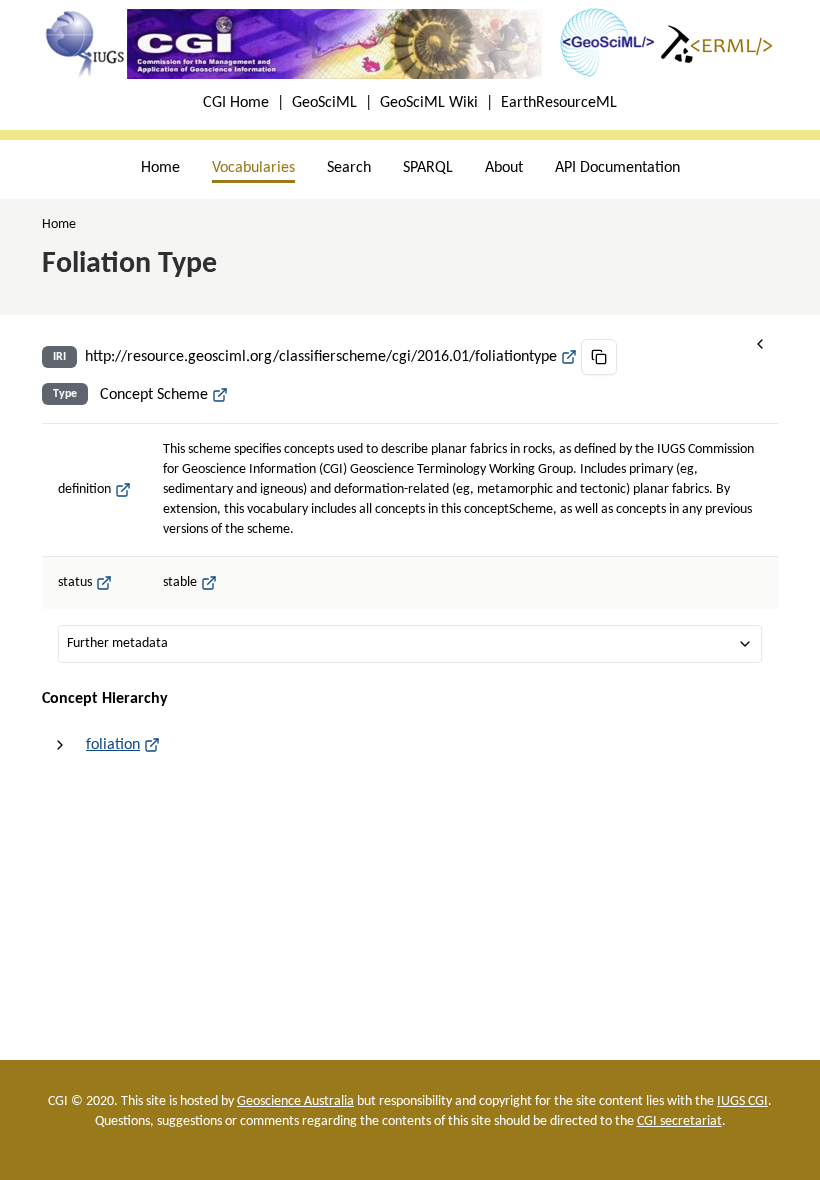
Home (160, 168)
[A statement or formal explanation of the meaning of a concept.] (123, 490)
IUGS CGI (742, 1101)
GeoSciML (324, 103)
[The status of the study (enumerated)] (104, 583)
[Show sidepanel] (760, 344)
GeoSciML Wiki (429, 103)
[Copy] (599, 357)
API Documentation (617, 168)
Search (349, 168)
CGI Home (236, 103)
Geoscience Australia (295, 1101)
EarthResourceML (559, 103)
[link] (59, 225)
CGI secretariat (679, 1121)
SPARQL (428, 168)
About (504, 168)
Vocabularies (253, 168)
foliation (113, 745)
